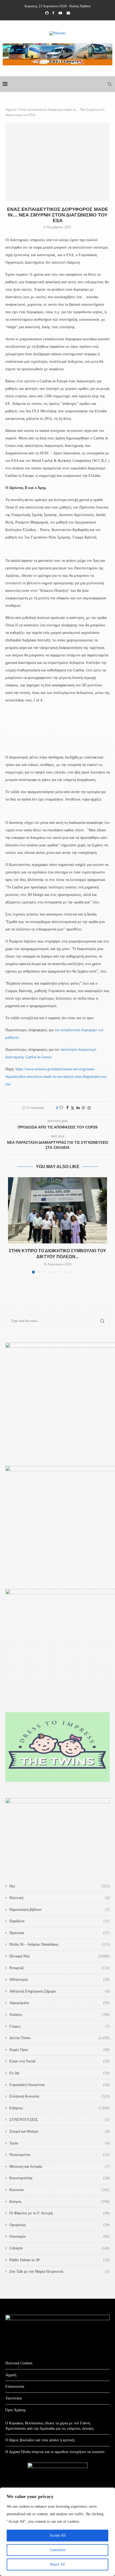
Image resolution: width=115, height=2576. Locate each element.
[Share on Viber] (89, 1108)
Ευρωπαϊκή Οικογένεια (60, 2085)
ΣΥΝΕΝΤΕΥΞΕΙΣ (60, 2120)
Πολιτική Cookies (19, 2363)
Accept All (57, 2535)
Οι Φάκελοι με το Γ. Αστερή (60, 2213)
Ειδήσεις (60, 2108)
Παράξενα (60, 1921)
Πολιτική (60, 1898)
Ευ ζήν (60, 2073)
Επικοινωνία (15, 2386)
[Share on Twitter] (72, 1108)
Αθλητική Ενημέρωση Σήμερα (60, 1991)
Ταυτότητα (14, 2398)
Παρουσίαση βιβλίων (60, 1910)
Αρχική (11, 109)
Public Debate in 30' (60, 2260)
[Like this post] (61, 1108)
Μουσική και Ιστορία (60, 2166)
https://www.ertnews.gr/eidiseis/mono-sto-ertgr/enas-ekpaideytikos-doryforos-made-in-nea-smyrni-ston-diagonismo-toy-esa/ (56, 1077)
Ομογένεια (60, 2225)
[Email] (68, 13)
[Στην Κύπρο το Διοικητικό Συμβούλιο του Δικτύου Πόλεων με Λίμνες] (57, 1210)
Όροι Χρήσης (16, 2410)
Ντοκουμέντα (60, 2155)
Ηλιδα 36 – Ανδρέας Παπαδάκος (60, 1944)
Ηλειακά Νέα (60, 1956)
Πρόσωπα (60, 1933)
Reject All (57, 2564)
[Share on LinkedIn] (78, 1108)
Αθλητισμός (60, 1979)
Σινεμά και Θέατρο (60, 2131)
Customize (58, 2550)
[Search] (110, 84)
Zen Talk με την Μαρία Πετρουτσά (60, 2272)
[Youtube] (60, 13)
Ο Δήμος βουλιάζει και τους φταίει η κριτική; (40, 2440)
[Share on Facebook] (67, 1108)
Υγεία (60, 2143)
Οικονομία (60, 2236)
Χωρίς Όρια (60, 2050)
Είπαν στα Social (60, 2061)
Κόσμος (60, 2202)
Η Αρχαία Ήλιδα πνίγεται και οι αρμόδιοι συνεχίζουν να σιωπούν (55, 2452)
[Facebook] (53, 13)
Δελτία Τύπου (60, 2038)
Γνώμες (60, 2026)
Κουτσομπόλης (60, 2178)
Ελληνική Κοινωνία (60, 2096)
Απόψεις (60, 2015)
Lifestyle (60, 2248)
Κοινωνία (60, 2190)
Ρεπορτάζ (60, 1968)
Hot (60, 1886)
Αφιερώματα (60, 2003)
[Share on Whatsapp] (83, 1108)
